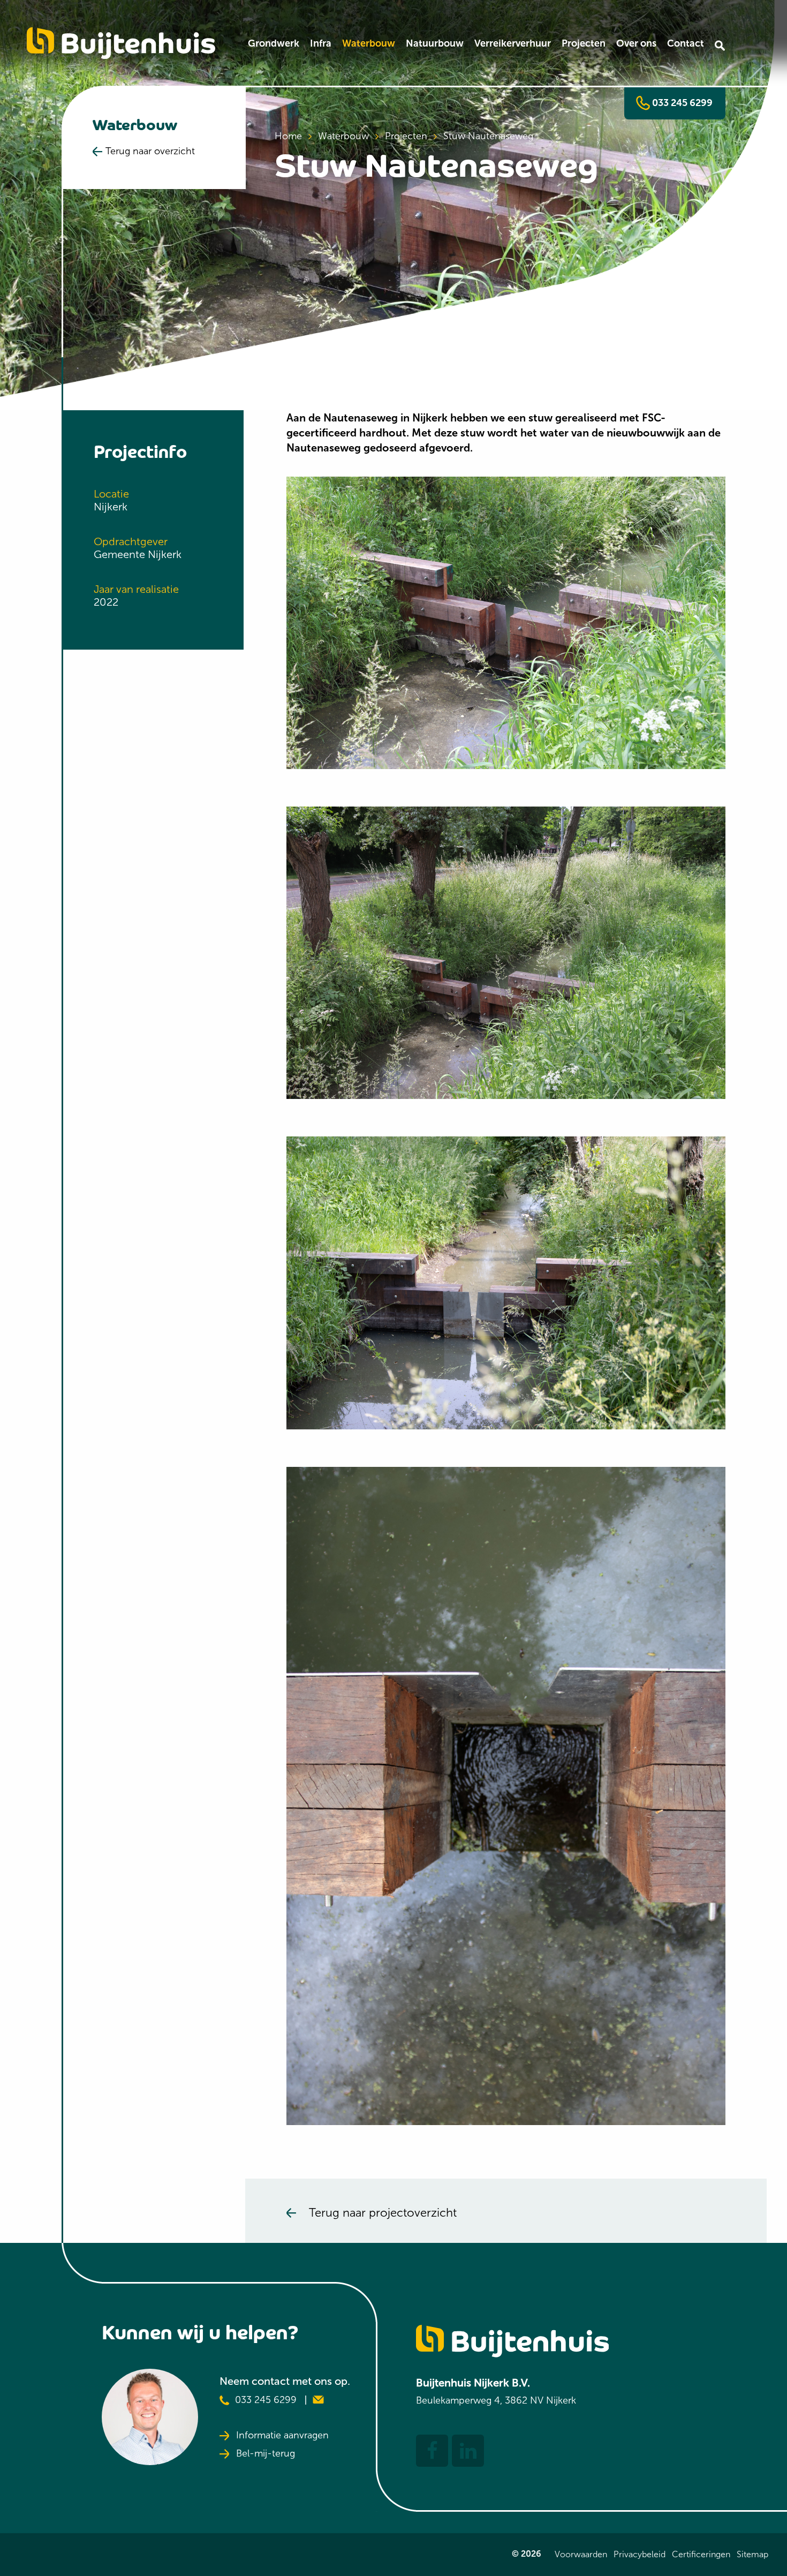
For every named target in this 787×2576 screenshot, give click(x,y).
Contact (686, 43)
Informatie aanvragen (282, 2436)
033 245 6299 (681, 103)
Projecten (584, 43)
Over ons (636, 43)
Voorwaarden (581, 2554)
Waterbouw (369, 43)
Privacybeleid (640, 2554)
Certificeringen (701, 2554)
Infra (321, 43)
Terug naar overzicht (150, 151)
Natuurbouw (435, 43)
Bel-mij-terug (266, 2454)
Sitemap (752, 2554)
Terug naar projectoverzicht (383, 2213)
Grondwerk (274, 43)
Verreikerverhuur (513, 43)
